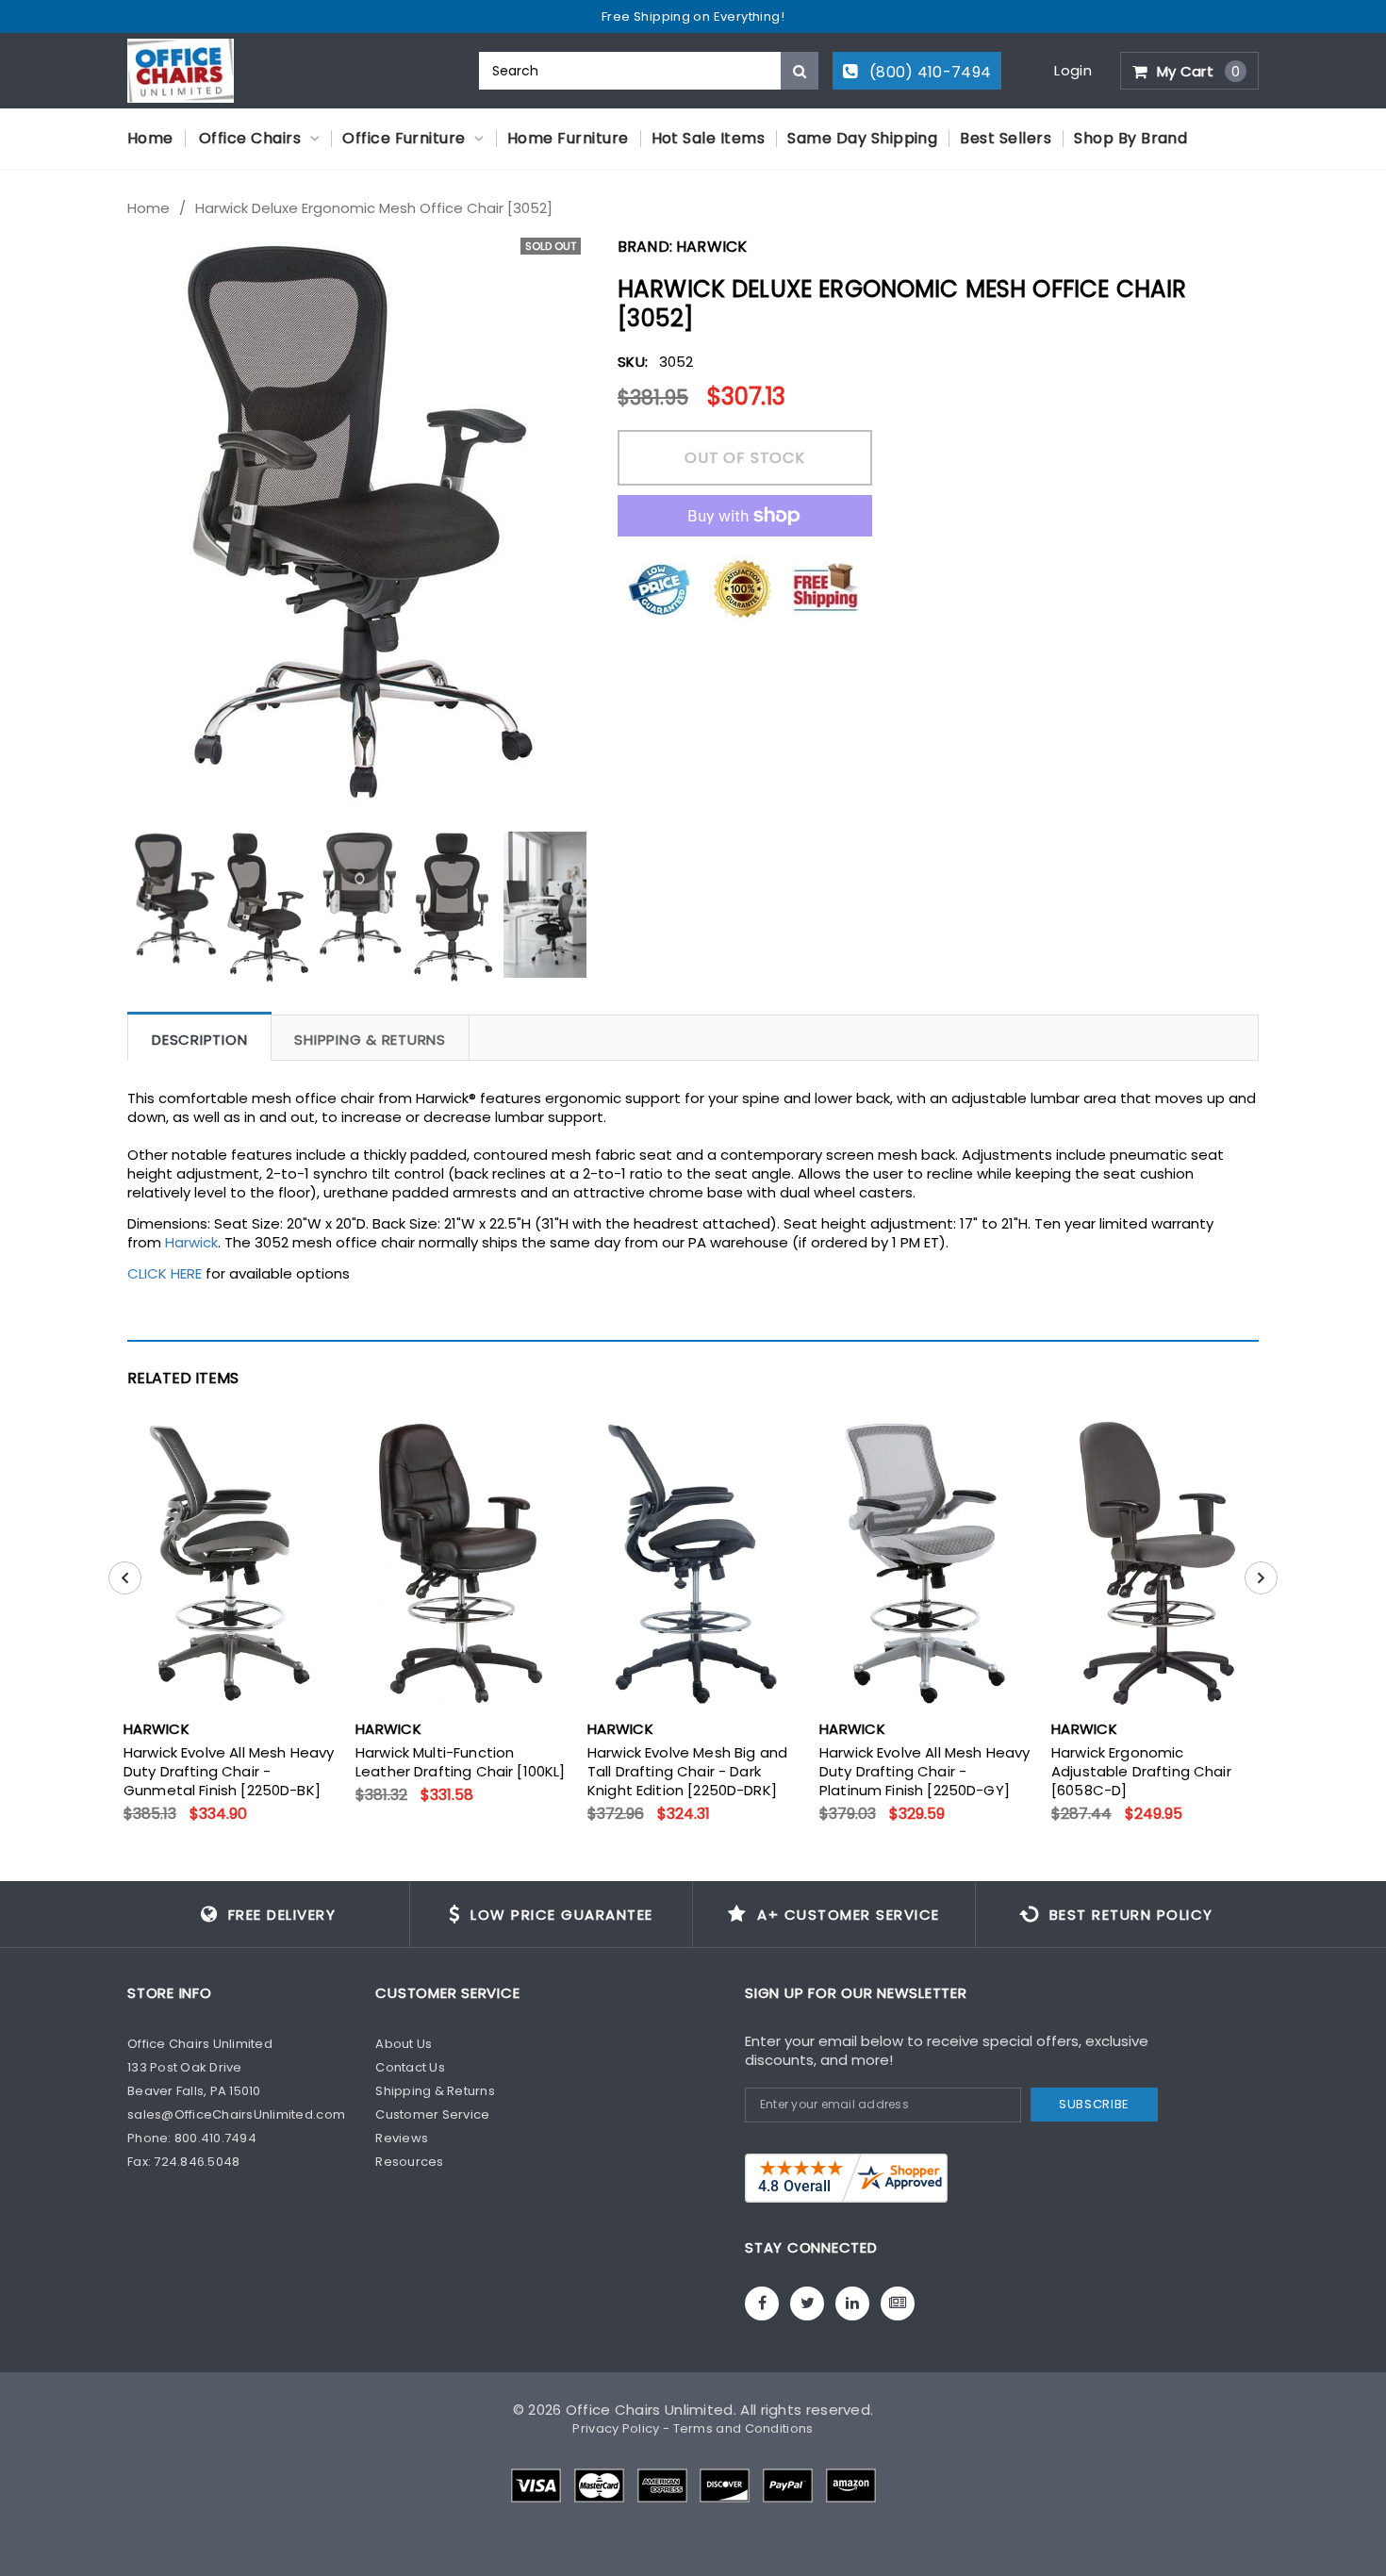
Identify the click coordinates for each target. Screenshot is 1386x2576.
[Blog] (898, 2304)
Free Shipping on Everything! (693, 17)
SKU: (633, 362)
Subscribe (1094, 2104)
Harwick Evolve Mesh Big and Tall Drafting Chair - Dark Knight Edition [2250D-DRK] (687, 1772)
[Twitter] (807, 2304)
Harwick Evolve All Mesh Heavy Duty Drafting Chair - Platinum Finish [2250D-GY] (924, 1772)
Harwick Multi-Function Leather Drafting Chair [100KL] (461, 1762)
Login (1073, 70)
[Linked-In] (852, 2304)
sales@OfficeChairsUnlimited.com (236, 2114)
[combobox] (649, 71)
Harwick (711, 247)
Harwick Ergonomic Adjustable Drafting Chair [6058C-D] (1141, 1772)
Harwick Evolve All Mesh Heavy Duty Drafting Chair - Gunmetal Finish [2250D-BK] (229, 1772)
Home (148, 208)
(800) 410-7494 (929, 72)
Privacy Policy (616, 2428)
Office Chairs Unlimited (650, 2410)
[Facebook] (762, 2304)
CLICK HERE (165, 1273)
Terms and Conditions (743, 2428)
